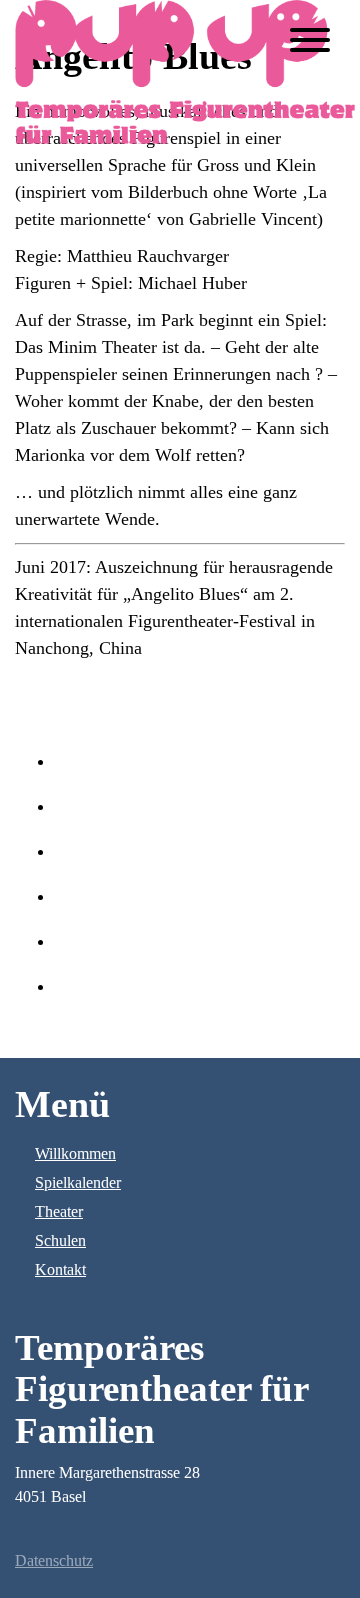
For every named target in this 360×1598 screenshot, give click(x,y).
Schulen (60, 1240)
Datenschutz (54, 1560)
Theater (59, 1211)
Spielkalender (78, 1182)
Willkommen (75, 1153)
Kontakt (60, 1269)
